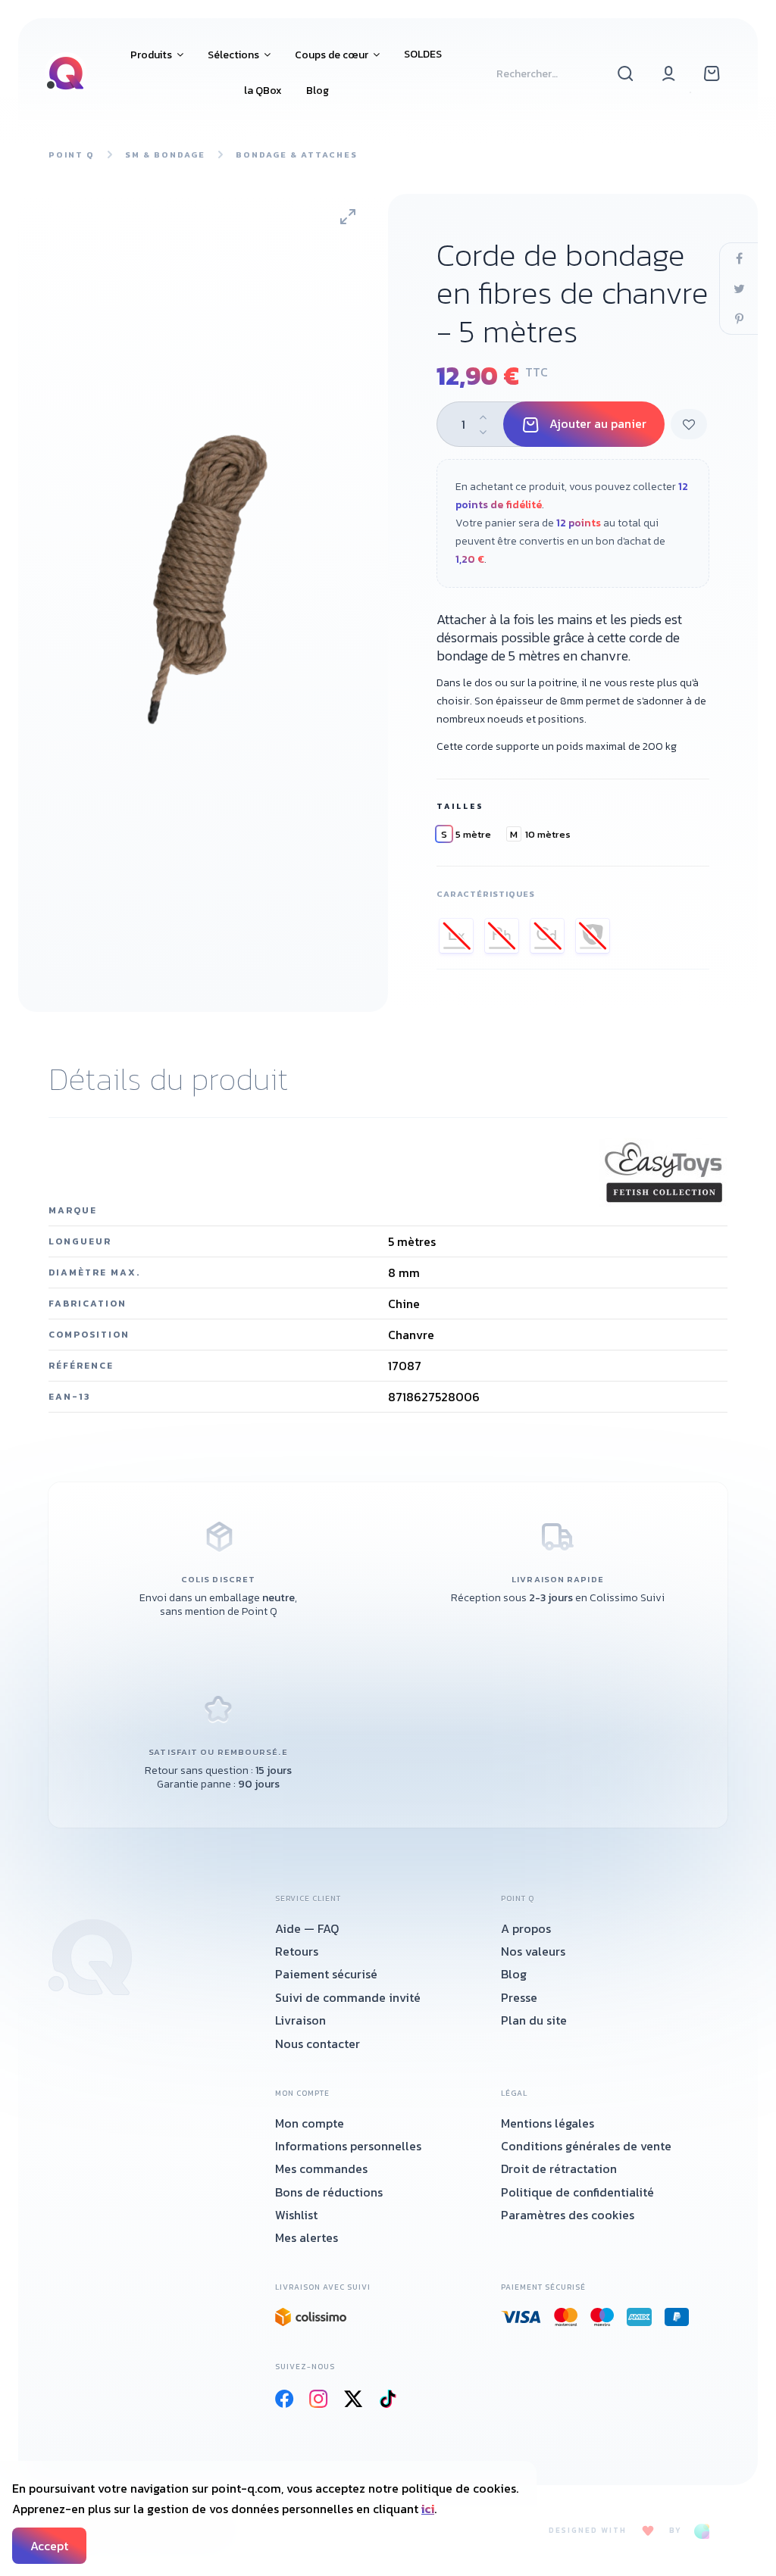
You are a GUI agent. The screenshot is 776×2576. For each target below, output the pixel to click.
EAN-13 (70, 1397)
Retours (297, 1951)
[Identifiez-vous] (669, 73)
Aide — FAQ (307, 1928)
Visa (521, 2317)
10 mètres (540, 834)
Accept (49, 2546)
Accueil (90, 1957)
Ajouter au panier (598, 423)
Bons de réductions (329, 2192)
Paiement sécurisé (326, 1974)
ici (428, 2509)
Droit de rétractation (559, 2169)
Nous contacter (318, 2044)
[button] (157, 55)
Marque (73, 1210)
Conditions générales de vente (586, 2146)
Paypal (677, 2317)
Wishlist (296, 2215)
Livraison (300, 2020)
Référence (81, 1366)
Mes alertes (307, 2237)
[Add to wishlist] (689, 424)
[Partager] (739, 258)
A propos (526, 1928)
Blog (514, 1974)
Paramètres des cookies (568, 2215)
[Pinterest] (739, 319)
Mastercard (566, 2317)
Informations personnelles (348, 2146)
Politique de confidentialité (577, 2192)
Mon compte (310, 2123)
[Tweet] (739, 289)
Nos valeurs (533, 1951)
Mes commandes (321, 2169)
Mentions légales (548, 2123)
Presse (519, 1997)
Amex (640, 2317)
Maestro (602, 2317)
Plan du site (534, 2020)
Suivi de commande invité (348, 1997)
